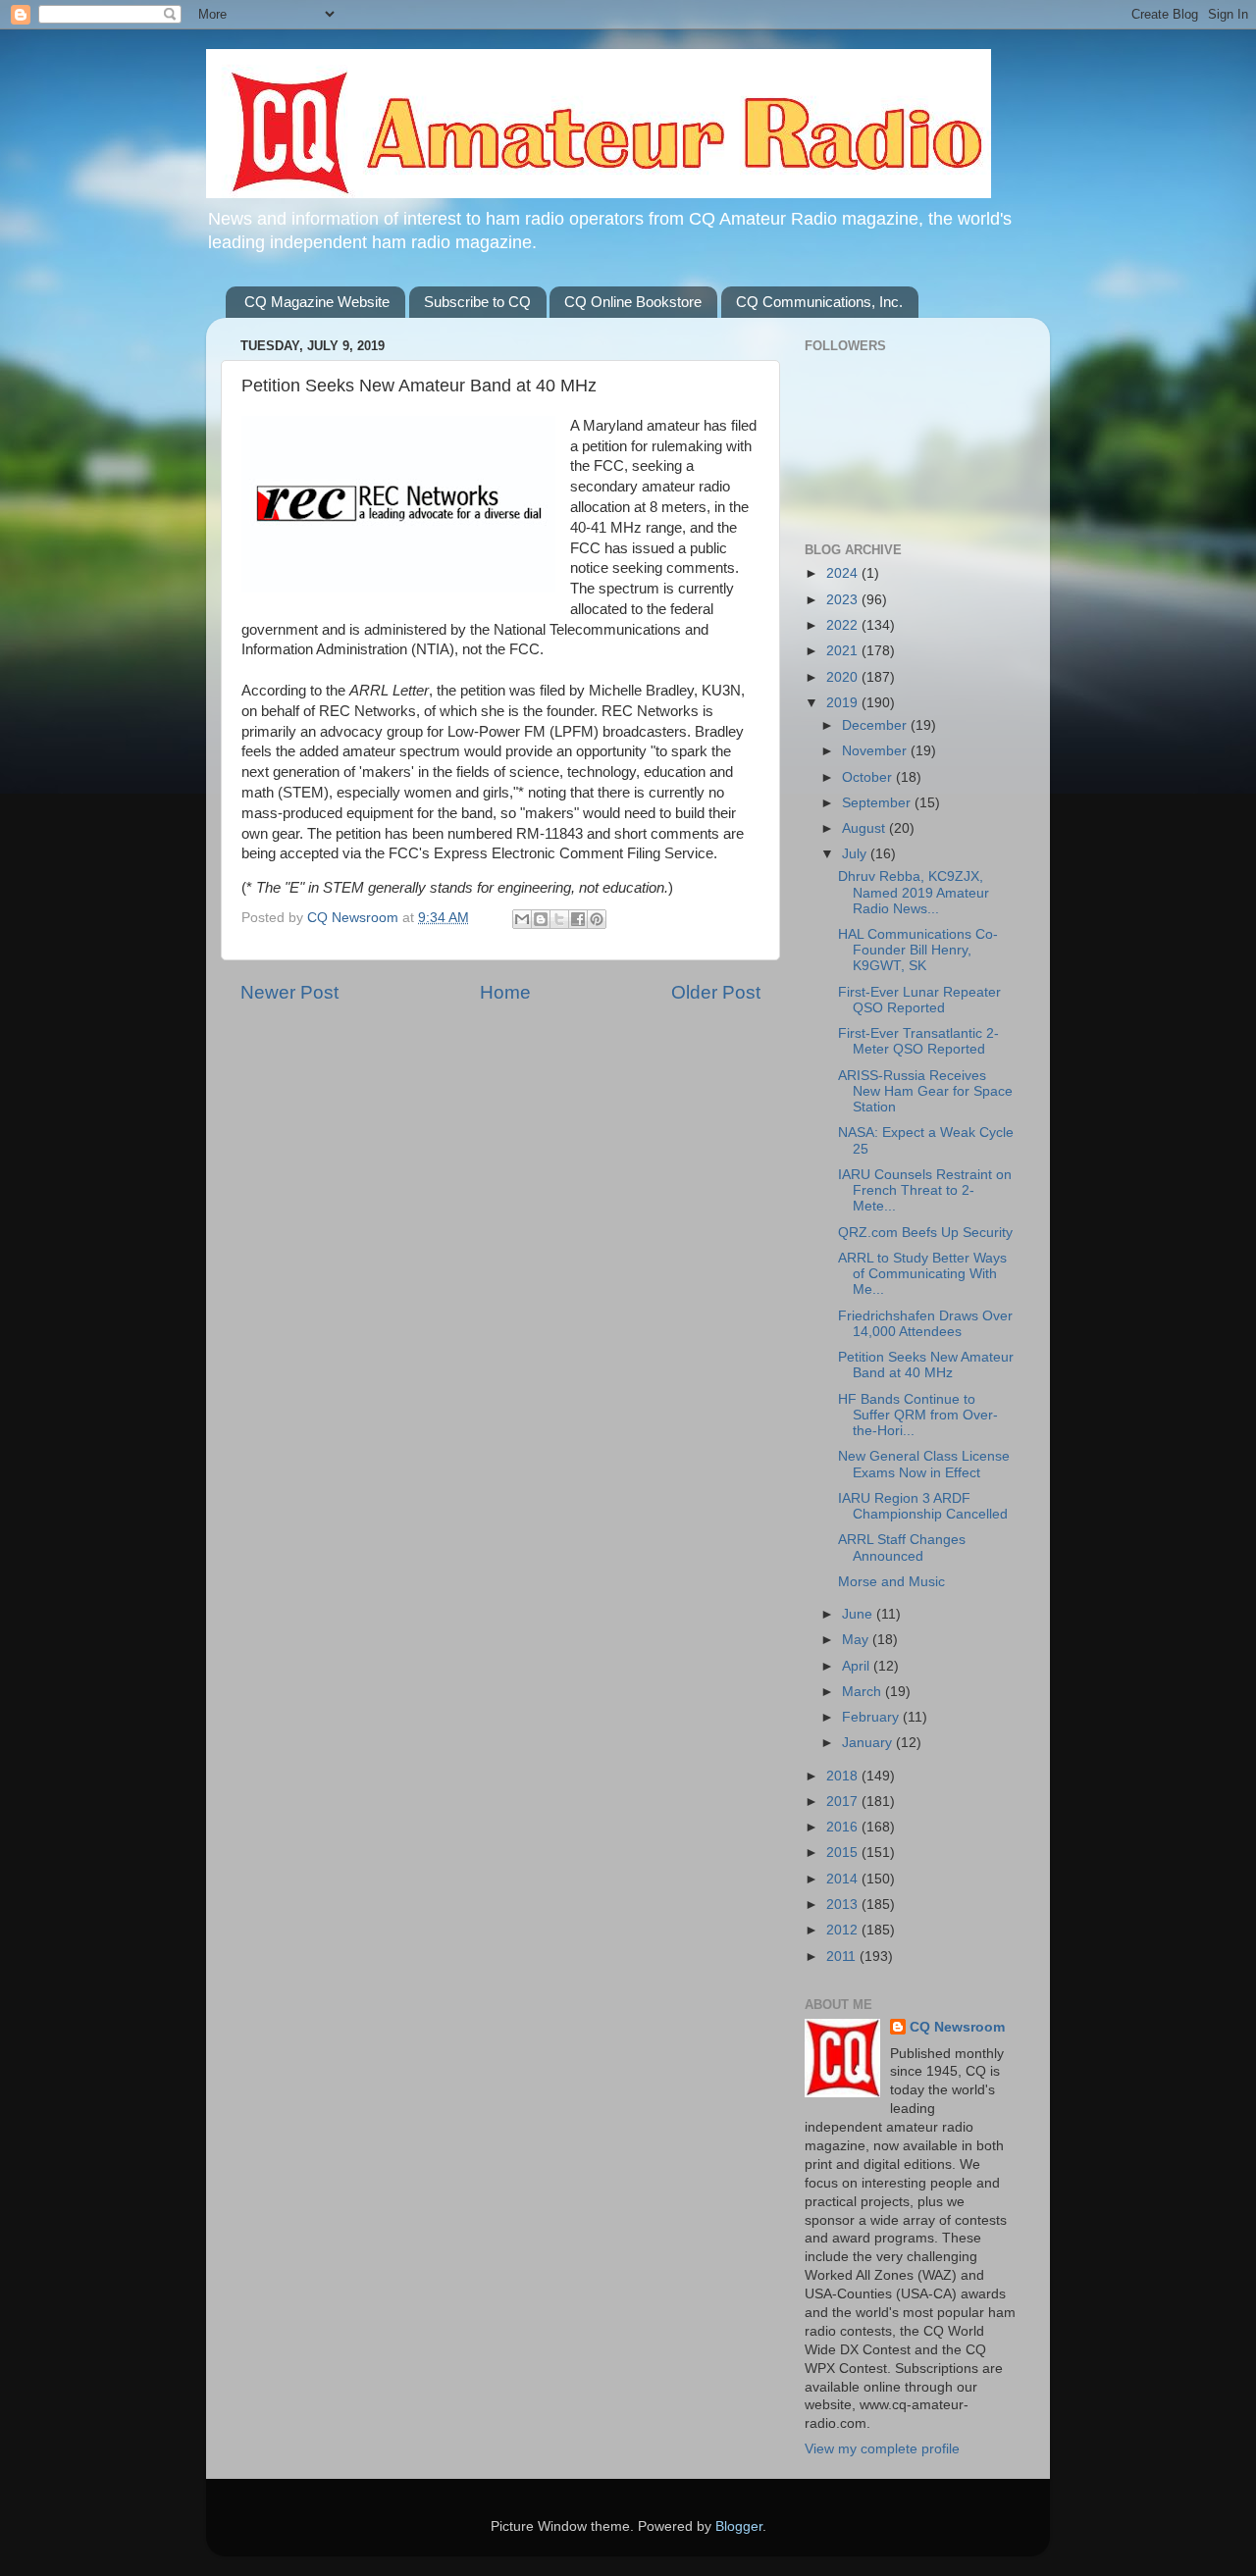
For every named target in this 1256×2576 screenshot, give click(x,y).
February (872, 1717)
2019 (844, 703)
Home (505, 992)
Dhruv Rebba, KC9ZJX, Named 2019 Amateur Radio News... (914, 892)
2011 (843, 1957)
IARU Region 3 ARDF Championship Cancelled (923, 1506)
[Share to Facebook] (578, 919)
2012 (844, 1930)
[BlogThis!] (541, 919)
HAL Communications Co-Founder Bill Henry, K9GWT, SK (918, 950)
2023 (844, 600)
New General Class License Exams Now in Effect (924, 1464)
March (863, 1692)
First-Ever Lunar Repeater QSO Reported (919, 1000)
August (865, 828)
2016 (844, 1827)
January (869, 1743)
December (876, 725)
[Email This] (522, 919)
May (857, 1640)
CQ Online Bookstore (633, 302)
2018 (844, 1776)
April (858, 1666)
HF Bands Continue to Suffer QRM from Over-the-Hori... (918, 1415)
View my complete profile (882, 2449)
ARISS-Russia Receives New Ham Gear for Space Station (925, 1091)
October (869, 777)
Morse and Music (891, 1582)
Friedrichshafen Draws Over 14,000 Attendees (925, 1324)
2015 (844, 1853)
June (859, 1614)
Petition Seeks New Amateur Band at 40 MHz (926, 1365)
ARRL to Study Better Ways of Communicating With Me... (922, 1274)
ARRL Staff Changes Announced (902, 1547)
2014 (844, 1879)
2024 (844, 573)
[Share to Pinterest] (597, 919)
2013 (844, 1905)
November (876, 751)
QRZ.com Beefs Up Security (925, 1233)
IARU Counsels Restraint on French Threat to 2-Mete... (925, 1190)
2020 (844, 677)
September (878, 803)
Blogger (739, 2526)
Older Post (716, 992)
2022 (844, 625)
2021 (844, 651)
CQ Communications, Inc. (819, 302)
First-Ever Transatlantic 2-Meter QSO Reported (918, 1041)
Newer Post (289, 992)
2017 (844, 1802)
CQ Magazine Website (317, 302)
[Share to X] (559, 919)
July (856, 854)
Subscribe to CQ (477, 302)
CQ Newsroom (957, 2027)
